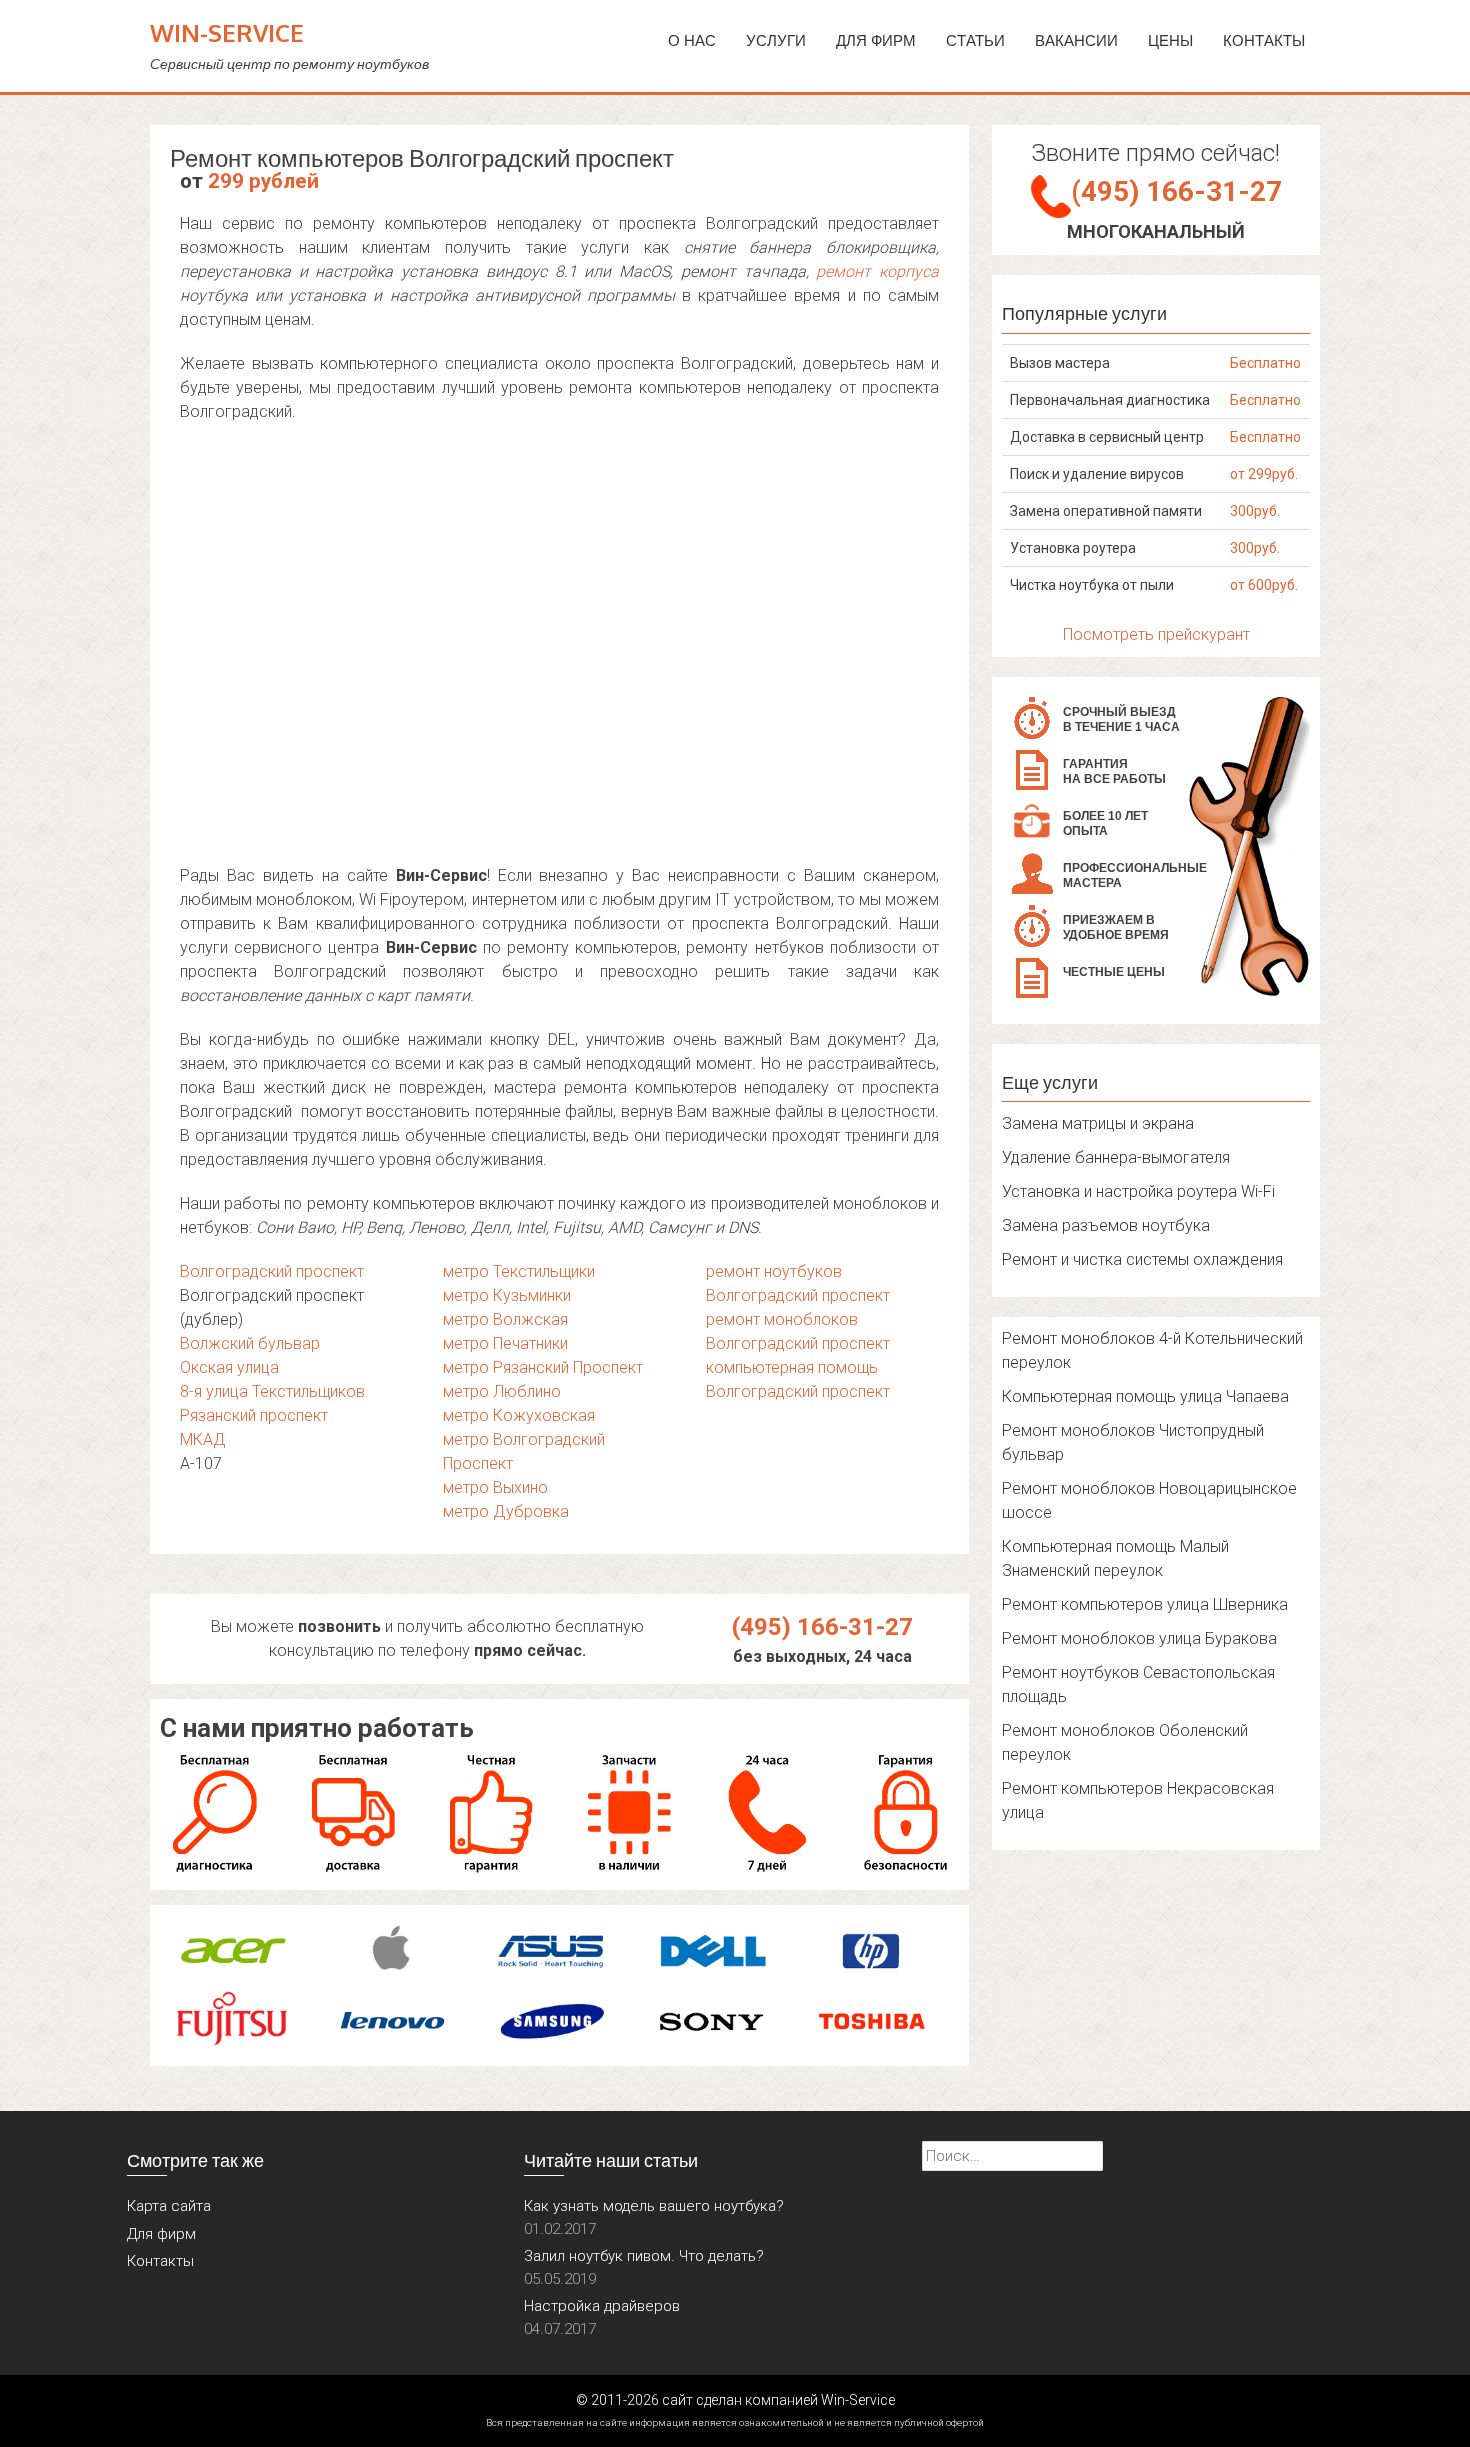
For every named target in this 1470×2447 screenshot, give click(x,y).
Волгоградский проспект (272, 1271)
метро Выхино (495, 1487)
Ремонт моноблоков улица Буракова (1139, 1638)
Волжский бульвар (250, 1343)
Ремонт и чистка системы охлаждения (1142, 1259)
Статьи (975, 40)
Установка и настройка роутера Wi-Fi (1138, 1191)
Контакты (1264, 40)
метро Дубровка (506, 1511)
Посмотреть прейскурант (1156, 634)
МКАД (203, 1439)
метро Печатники (505, 1343)
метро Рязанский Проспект (543, 1367)
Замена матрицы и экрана (1098, 1123)
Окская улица (229, 1367)
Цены (1170, 40)
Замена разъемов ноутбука (1106, 1225)
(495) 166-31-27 (822, 1627)
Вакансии (1076, 40)
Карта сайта (169, 2206)
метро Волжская (505, 1319)
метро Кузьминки (507, 1295)
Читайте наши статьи (611, 2160)
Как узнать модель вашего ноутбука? (654, 2206)
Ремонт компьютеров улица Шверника (1145, 1604)
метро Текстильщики (519, 1271)
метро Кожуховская (519, 1415)
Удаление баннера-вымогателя (1116, 1157)
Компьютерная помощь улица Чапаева (1145, 1396)
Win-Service (227, 32)
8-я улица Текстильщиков (272, 1391)
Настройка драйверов (602, 2306)
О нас (692, 40)
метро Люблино (502, 1391)
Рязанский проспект (254, 1415)
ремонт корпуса (877, 271)
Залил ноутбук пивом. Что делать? (644, 2256)
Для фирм (161, 2234)
